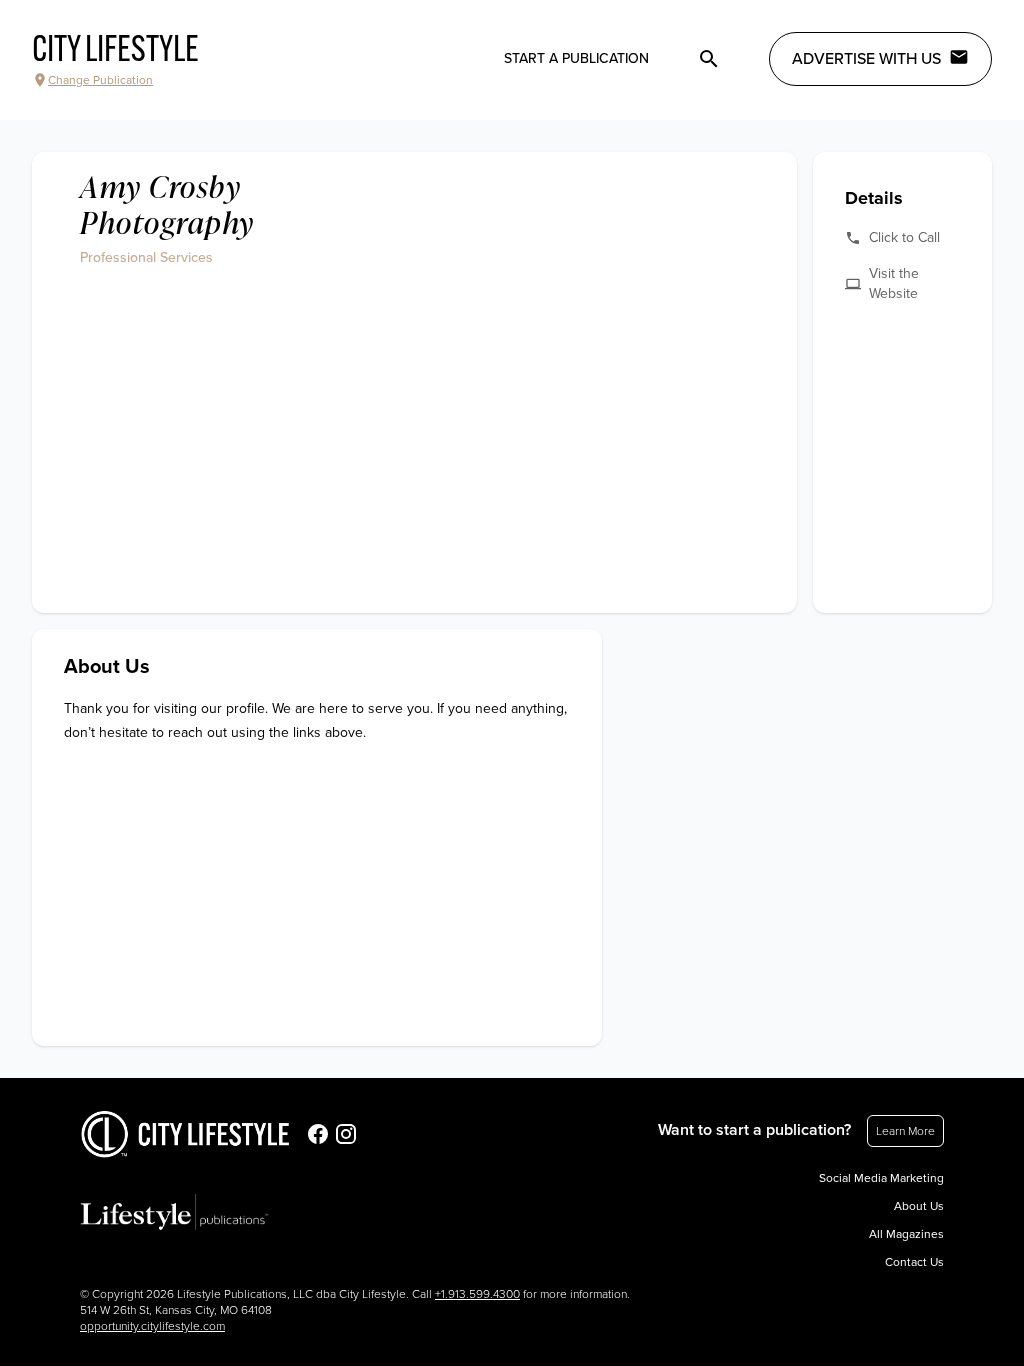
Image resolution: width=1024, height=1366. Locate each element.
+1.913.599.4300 (477, 1294)
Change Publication (100, 80)
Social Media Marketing (881, 1178)
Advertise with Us (866, 59)
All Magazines (906, 1234)
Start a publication (576, 58)
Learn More (905, 1131)
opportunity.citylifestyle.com (152, 1326)
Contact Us (914, 1262)
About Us (919, 1206)
